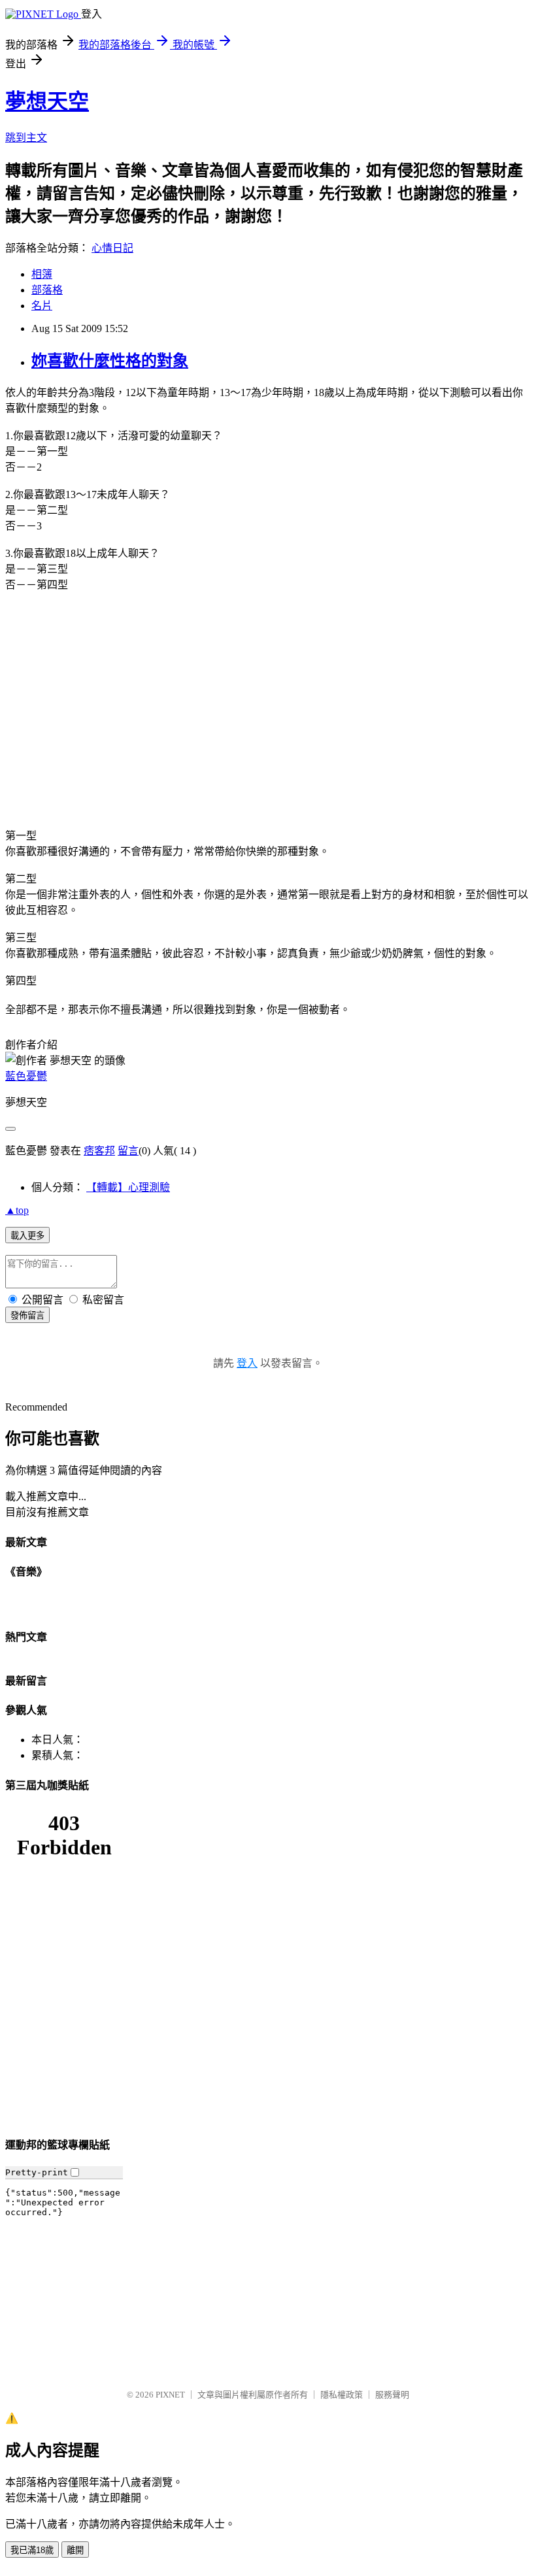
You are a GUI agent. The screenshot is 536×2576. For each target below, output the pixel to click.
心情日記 (112, 248)
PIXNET (170, 2395)
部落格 (47, 290)
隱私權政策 (342, 2395)
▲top (17, 1210)
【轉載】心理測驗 (128, 1187)
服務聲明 (392, 2395)
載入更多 (27, 1236)
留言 (128, 1151)
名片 (42, 306)
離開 (75, 2550)
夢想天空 (47, 101)
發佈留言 (27, 1315)
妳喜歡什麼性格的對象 (110, 361)
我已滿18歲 (32, 2550)
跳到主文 (26, 138)
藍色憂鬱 (26, 1076)
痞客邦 (99, 1151)
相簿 (42, 274)
